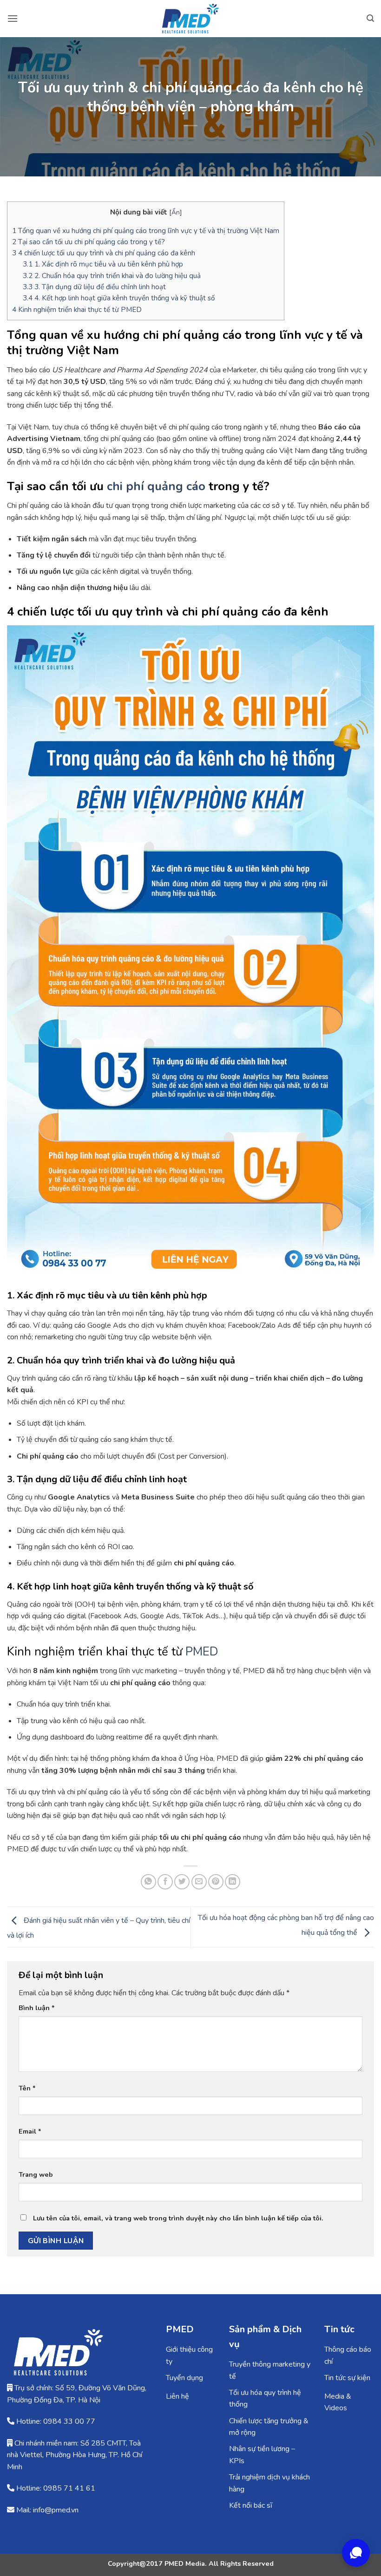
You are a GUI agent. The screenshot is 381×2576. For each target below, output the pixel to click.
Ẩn (176, 212)
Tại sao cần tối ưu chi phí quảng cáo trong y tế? (89, 242)
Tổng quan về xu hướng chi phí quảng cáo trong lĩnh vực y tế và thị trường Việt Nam (146, 231)
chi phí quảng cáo (156, 486)
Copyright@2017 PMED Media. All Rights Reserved (191, 2563)
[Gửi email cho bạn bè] (199, 1882)
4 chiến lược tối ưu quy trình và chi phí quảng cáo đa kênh (104, 253)
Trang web (36, 2174)
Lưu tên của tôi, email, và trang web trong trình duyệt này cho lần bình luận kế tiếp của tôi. (178, 2218)
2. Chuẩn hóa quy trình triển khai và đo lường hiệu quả (112, 276)
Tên (27, 2088)
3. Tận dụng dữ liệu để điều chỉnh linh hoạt (94, 287)
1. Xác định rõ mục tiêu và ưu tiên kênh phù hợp (103, 264)
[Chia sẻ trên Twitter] (182, 1882)
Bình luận (37, 2008)
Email (30, 2131)
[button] (13, 18)
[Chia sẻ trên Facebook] (165, 1882)
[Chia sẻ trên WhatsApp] (148, 1882)
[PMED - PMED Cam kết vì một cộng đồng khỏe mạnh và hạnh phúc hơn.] (190, 19)
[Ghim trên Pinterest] (216, 1882)
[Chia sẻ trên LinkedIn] (233, 1882)
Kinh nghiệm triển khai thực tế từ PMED (77, 310)
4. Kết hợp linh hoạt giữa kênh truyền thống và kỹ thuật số (119, 298)
